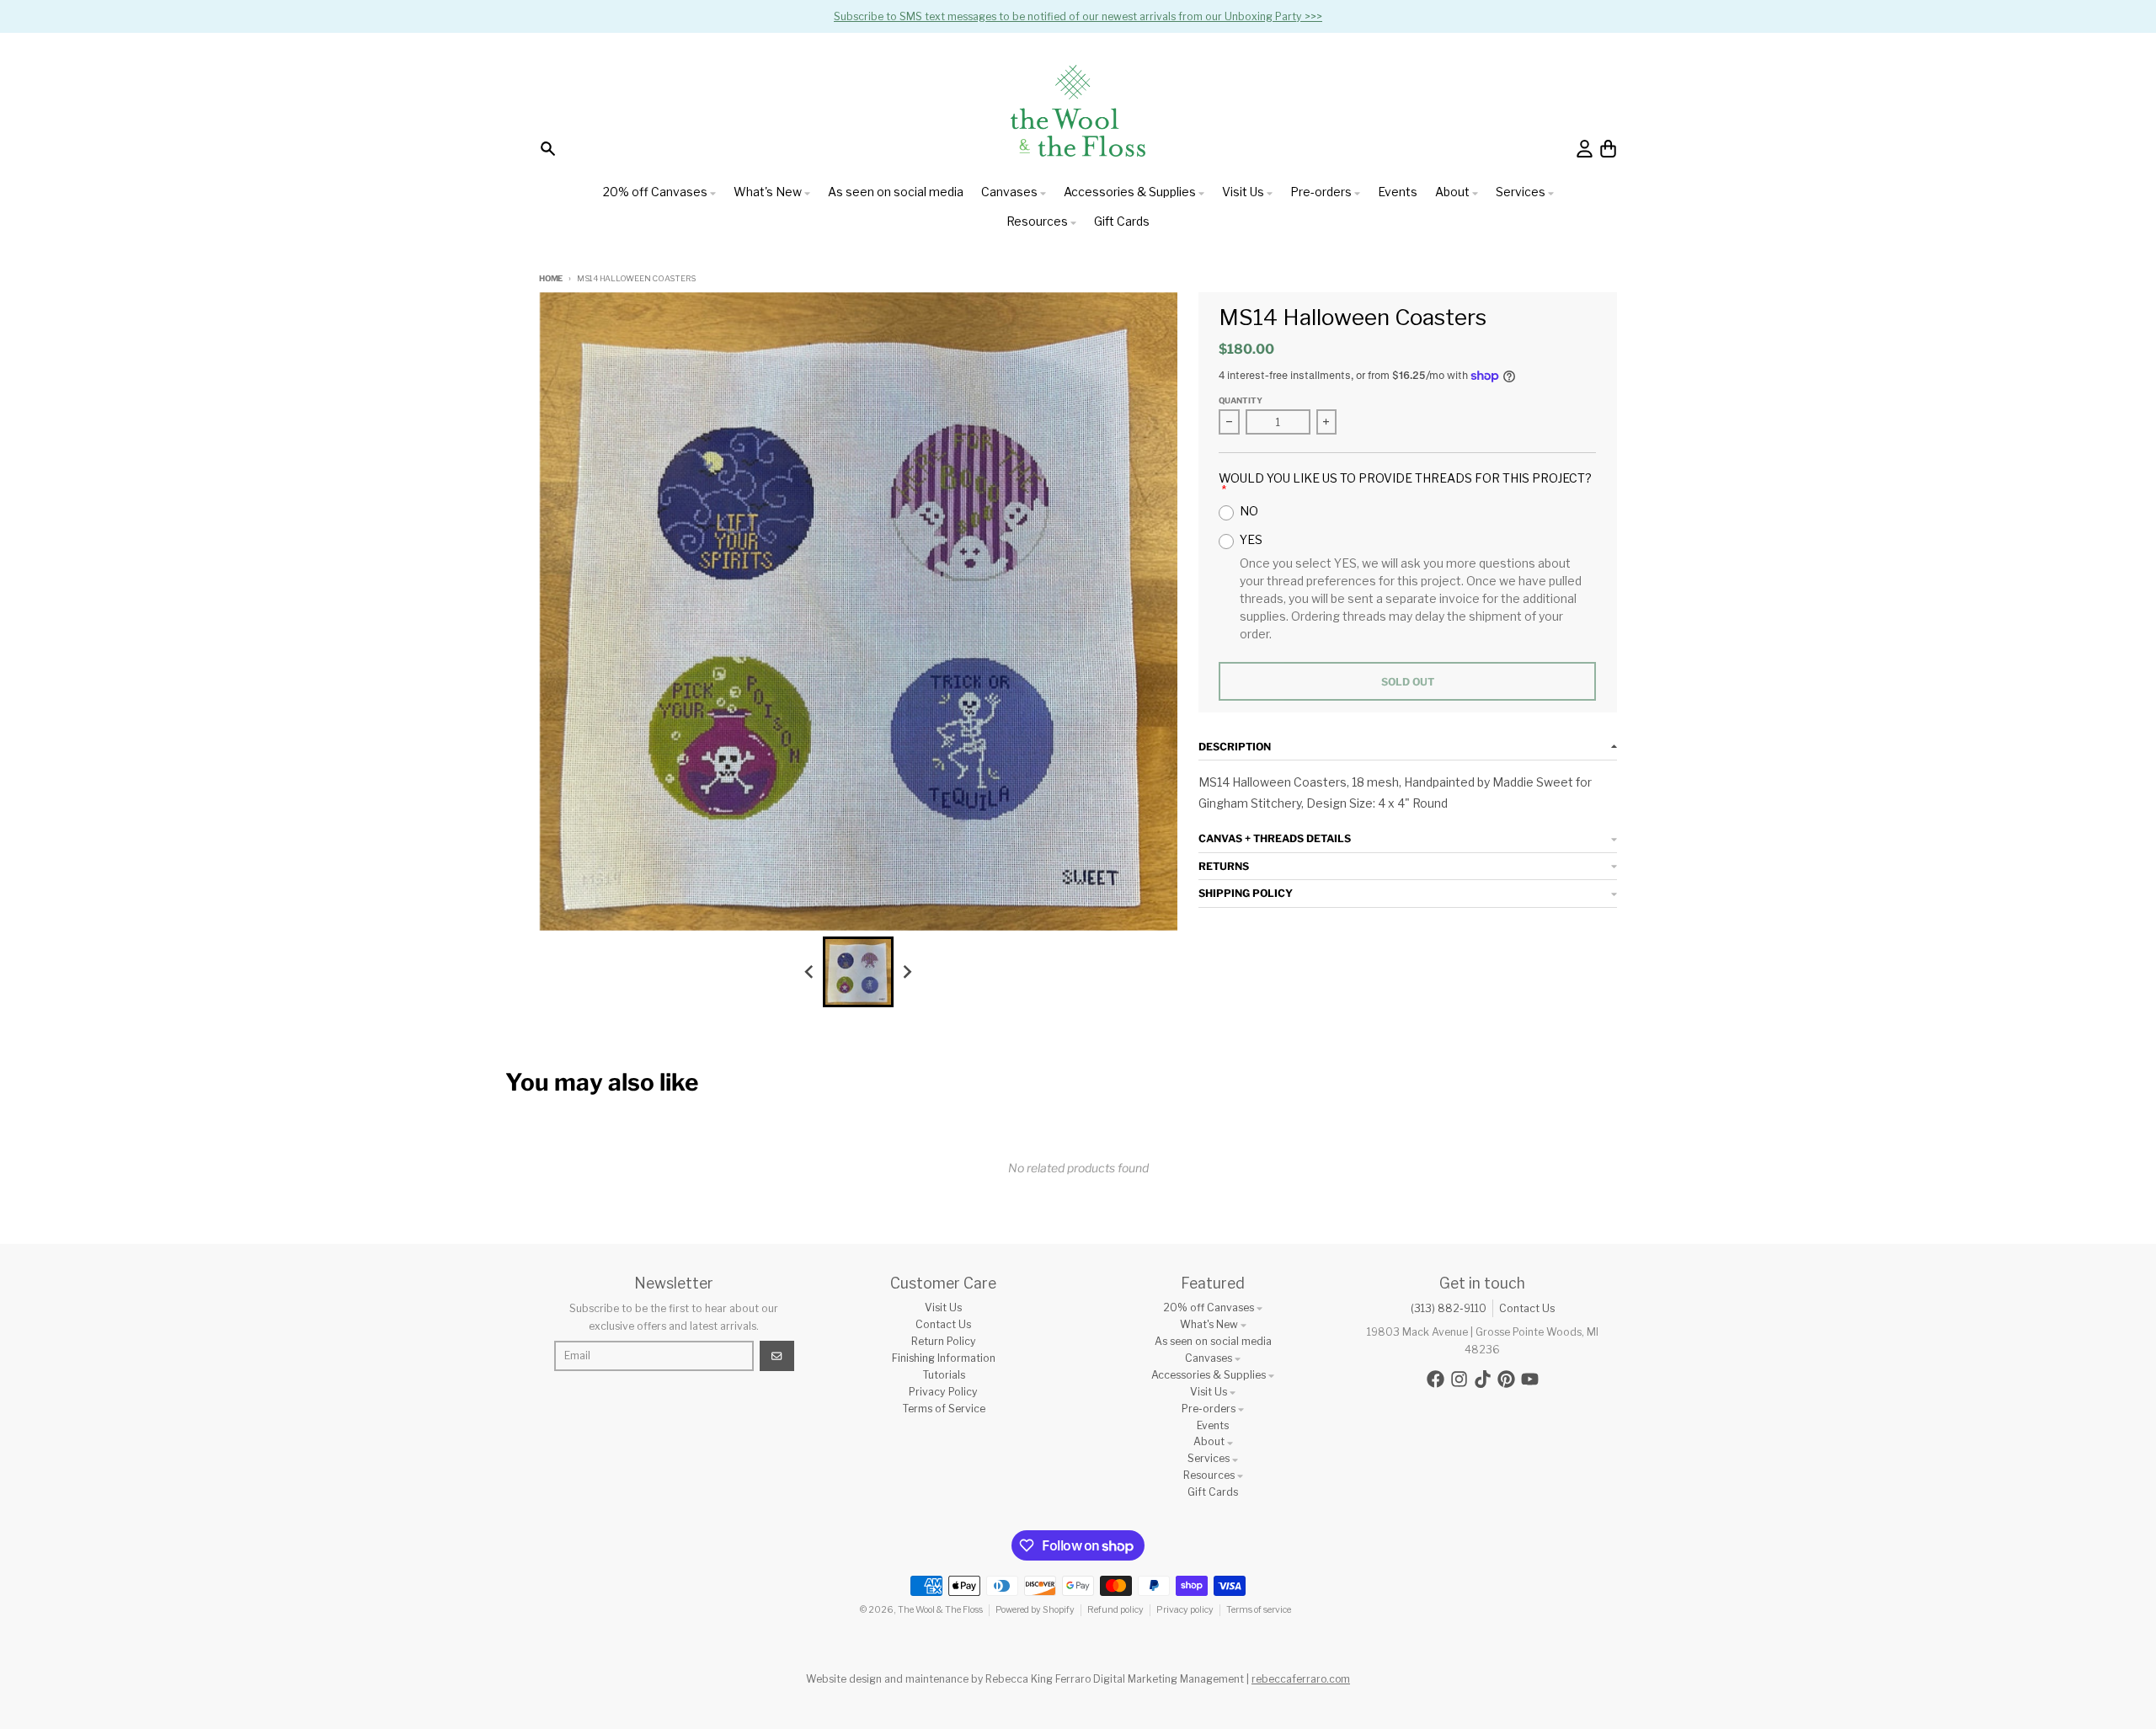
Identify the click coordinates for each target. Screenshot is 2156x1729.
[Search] (548, 149)
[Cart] (1608, 149)
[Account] (1585, 149)
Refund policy (1115, 1610)
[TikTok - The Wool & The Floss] (1483, 1379)
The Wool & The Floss (940, 1610)
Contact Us (1527, 1308)
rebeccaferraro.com (1301, 1679)
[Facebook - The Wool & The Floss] (1436, 1379)
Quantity (1241, 400)
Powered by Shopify (1035, 1610)
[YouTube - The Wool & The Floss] (1530, 1379)
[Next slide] (907, 971)
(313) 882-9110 (1449, 1308)
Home (551, 278)
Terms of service (1259, 1610)
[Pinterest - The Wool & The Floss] (1506, 1379)
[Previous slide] (810, 971)
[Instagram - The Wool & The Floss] (1459, 1379)
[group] (858, 972)
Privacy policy (1185, 1610)
